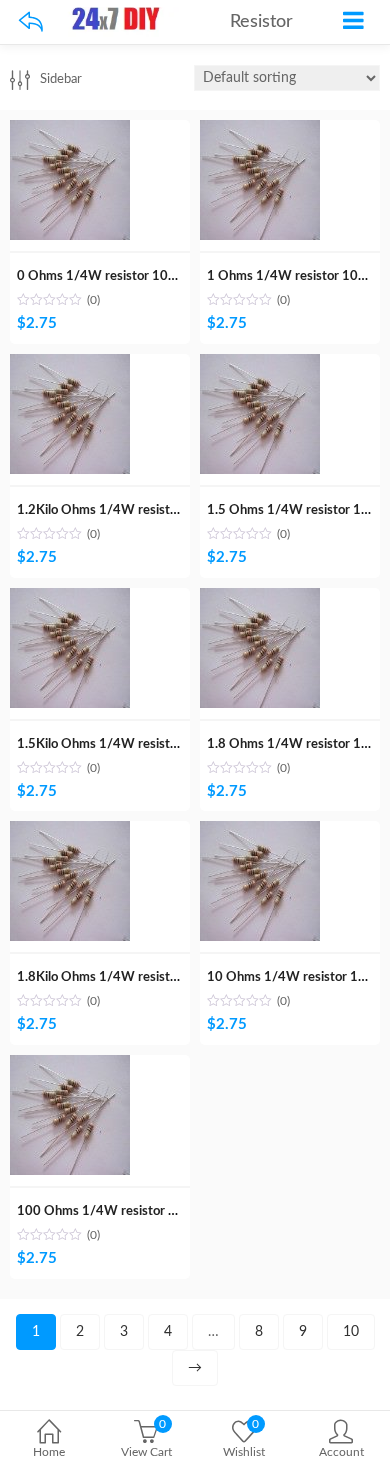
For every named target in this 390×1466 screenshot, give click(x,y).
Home (49, 1452)
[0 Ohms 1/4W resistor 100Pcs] (70, 131)
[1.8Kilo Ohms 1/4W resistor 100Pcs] (70, 832)
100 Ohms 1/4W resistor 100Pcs (114, 1211)
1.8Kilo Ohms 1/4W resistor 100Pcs (123, 977)
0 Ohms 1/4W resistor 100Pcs (106, 276)
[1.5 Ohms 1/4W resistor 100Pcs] (260, 365)
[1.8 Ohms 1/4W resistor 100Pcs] (260, 599)
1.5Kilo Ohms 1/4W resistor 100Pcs (123, 744)
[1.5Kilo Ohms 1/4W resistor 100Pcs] (70, 599)
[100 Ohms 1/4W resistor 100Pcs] (70, 1066)
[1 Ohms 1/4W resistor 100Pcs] (260, 131)
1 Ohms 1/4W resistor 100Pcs (296, 276)
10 (351, 1332)
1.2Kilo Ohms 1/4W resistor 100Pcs (123, 510)
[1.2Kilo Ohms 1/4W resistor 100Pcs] (70, 365)
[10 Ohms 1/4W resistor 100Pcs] (260, 832)
